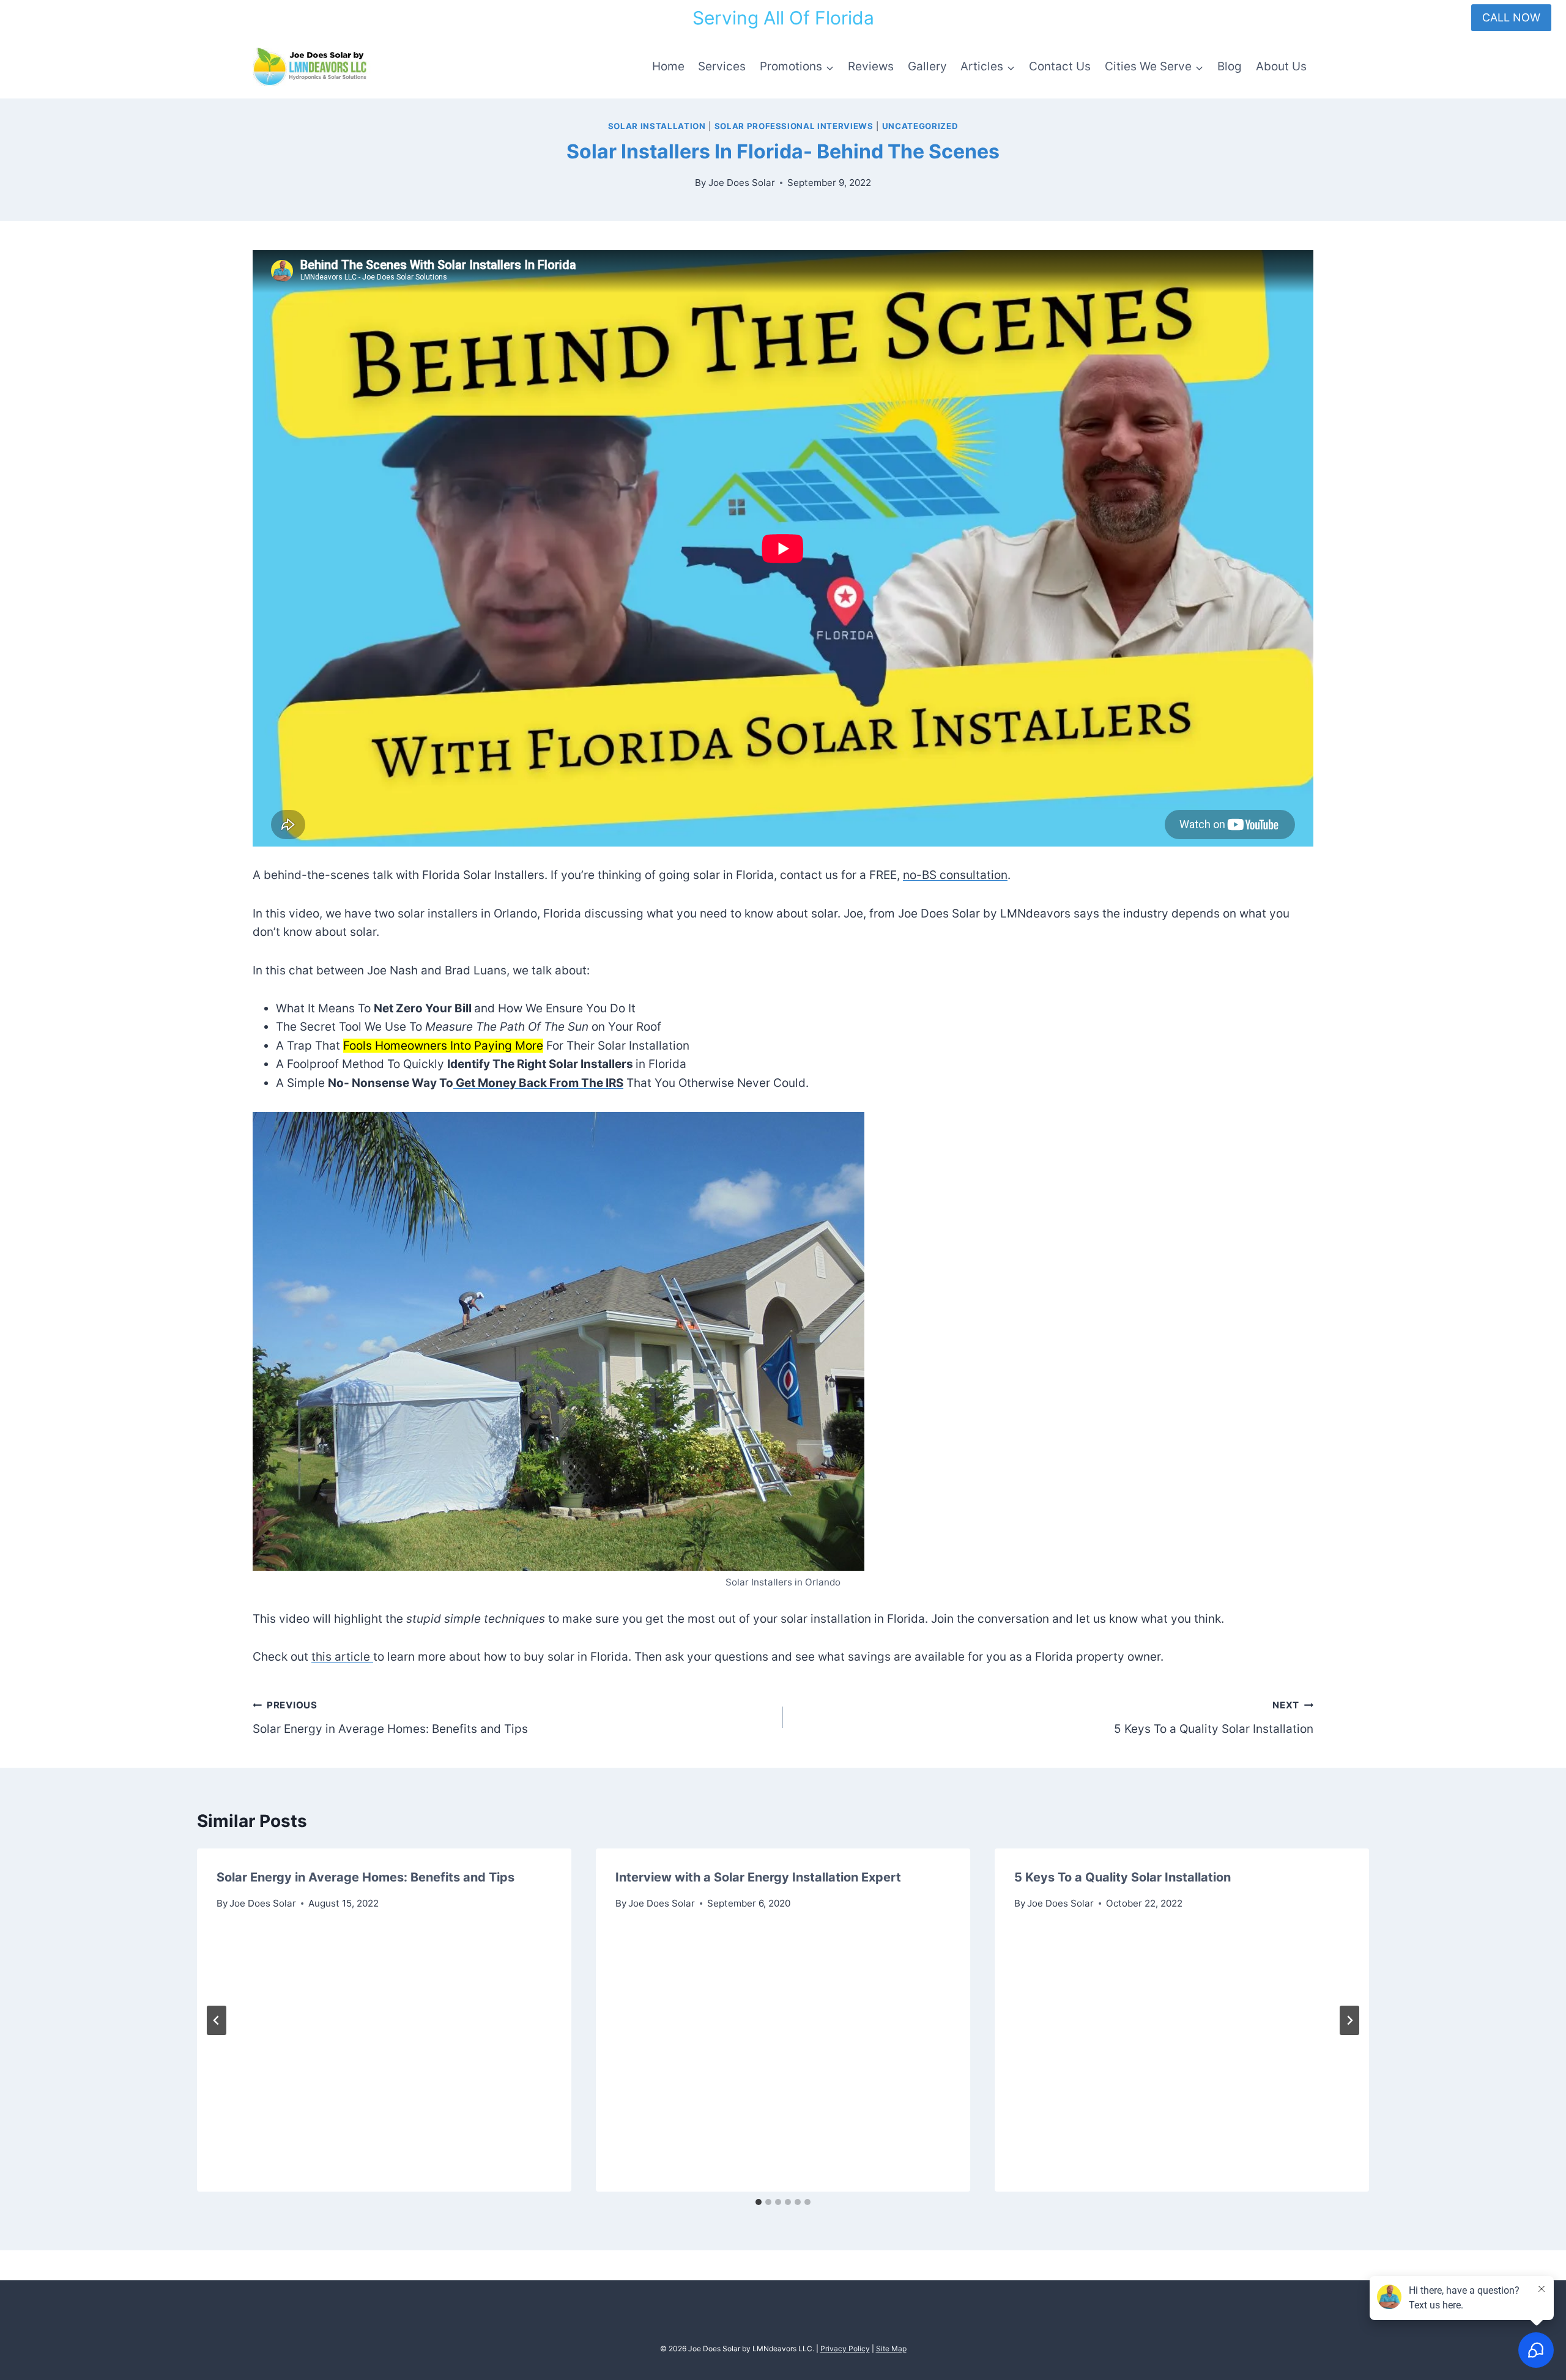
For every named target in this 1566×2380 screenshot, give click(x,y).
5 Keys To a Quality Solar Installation (1214, 1718)
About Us (1281, 66)
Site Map (891, 2348)
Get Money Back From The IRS (538, 1083)
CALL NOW (1511, 17)
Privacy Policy (845, 2348)
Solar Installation (657, 126)
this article (342, 1657)
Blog (1230, 66)
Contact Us (1060, 66)
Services (722, 66)
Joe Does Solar (742, 183)
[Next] (1349, 2020)
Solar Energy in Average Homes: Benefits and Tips (390, 1718)
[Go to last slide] (217, 2020)
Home (668, 66)
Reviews (871, 66)
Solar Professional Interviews (794, 126)
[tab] (759, 2202)
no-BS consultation (955, 875)
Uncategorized (920, 126)
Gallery (927, 66)
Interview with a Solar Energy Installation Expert (758, 1877)
